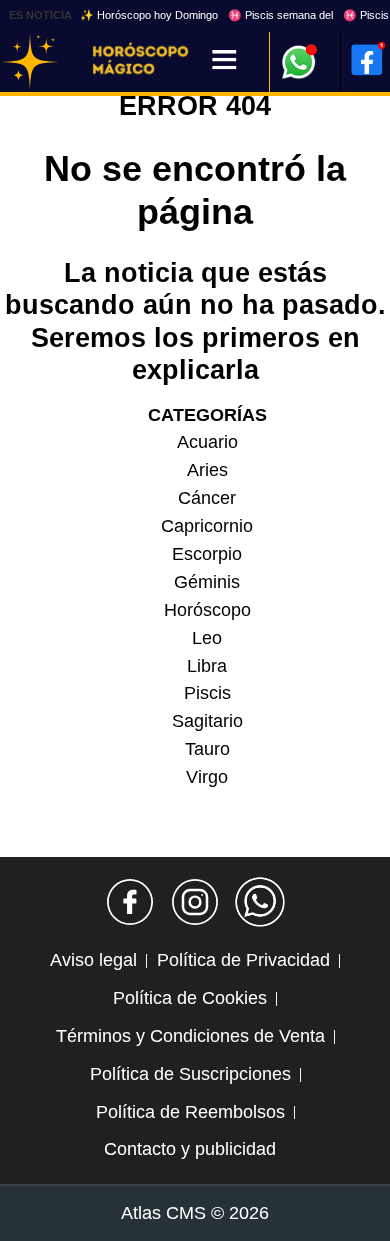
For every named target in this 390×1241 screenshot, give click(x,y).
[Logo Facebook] (367, 60)
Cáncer (207, 498)
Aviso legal (93, 960)
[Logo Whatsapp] (299, 52)
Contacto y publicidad (190, 1149)
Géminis (207, 582)
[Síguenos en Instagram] (195, 902)
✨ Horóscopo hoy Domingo (149, 15)
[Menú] (224, 61)
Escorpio (207, 554)
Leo (207, 638)
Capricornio (207, 526)
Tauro (207, 749)
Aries (207, 470)
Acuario (207, 442)
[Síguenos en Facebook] (130, 902)
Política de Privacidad (243, 960)
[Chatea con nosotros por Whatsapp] (260, 902)
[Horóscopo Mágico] (30, 62)
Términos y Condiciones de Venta (190, 1036)
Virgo (207, 777)
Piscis (207, 693)
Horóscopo (207, 610)
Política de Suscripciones (190, 1074)
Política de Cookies (190, 998)
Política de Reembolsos (190, 1112)
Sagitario (207, 721)
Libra (207, 666)
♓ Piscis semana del (280, 15)
